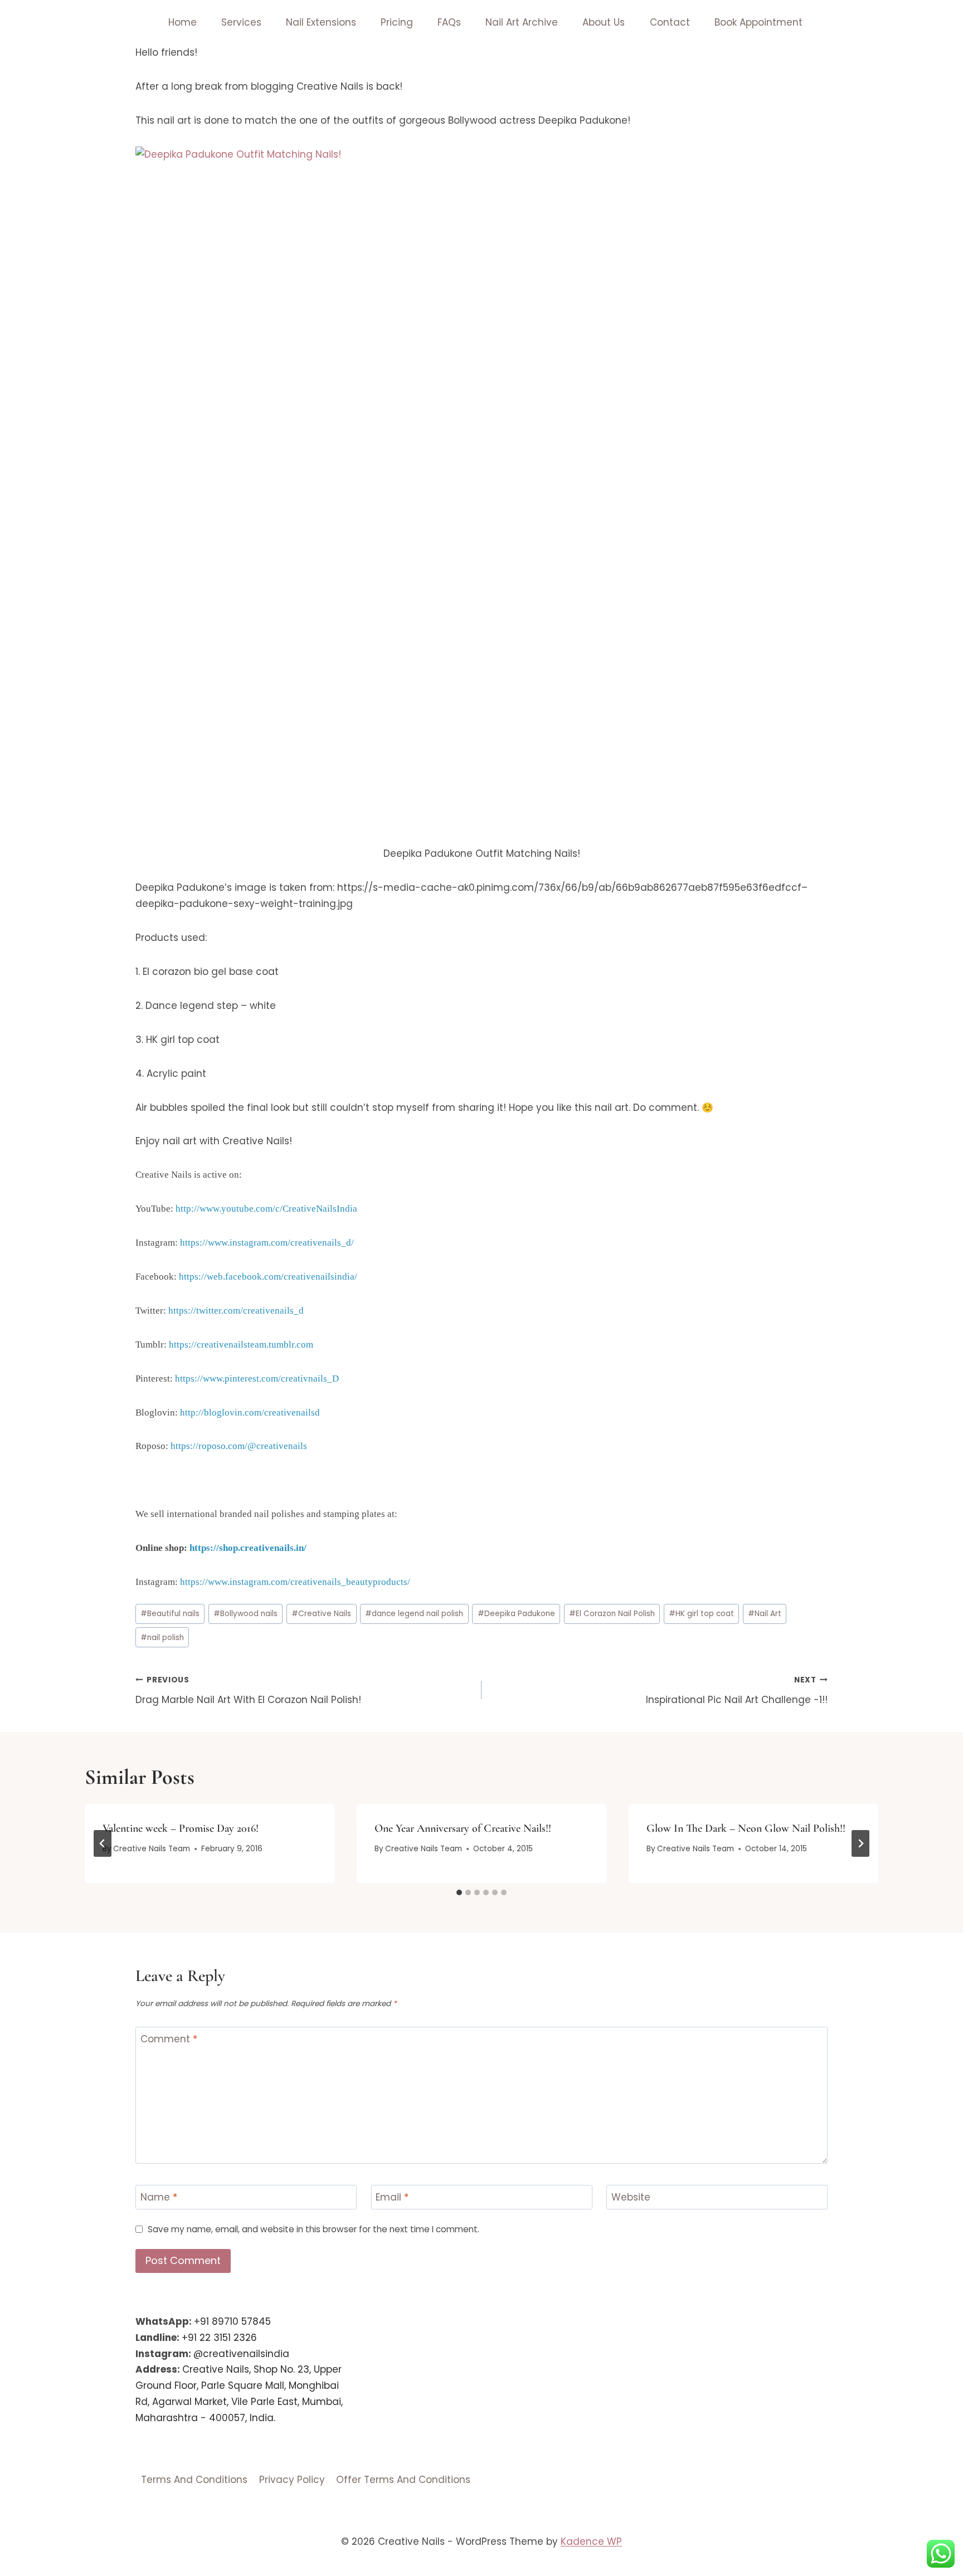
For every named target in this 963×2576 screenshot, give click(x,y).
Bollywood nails (245, 1614)
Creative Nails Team (152, 1849)
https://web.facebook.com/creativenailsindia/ (268, 1277)
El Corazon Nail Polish (612, 1614)
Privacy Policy (292, 2480)
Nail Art (765, 1614)
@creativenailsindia (241, 2354)
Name (159, 2197)
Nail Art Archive (522, 22)
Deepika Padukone (516, 1614)
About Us (604, 22)
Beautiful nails (170, 1614)
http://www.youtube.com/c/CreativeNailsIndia (266, 1209)
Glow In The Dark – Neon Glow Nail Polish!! (746, 1828)
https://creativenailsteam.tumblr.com (241, 1345)
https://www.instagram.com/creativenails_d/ (267, 1243)
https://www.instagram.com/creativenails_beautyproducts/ (295, 1582)
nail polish (162, 1638)
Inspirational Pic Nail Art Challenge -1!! (737, 1690)
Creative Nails (321, 1614)
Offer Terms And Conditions (403, 2480)
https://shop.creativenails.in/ (248, 1548)
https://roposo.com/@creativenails (239, 1446)
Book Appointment (758, 22)
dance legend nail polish (414, 1614)
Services (241, 22)
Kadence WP (591, 2541)
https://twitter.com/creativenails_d (236, 1311)
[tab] (459, 1892)
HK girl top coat (701, 1614)
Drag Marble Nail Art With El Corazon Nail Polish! (248, 1690)
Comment (169, 2039)
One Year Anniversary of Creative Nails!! (463, 1828)
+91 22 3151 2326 (219, 2338)
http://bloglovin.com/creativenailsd (250, 1413)
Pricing (397, 22)
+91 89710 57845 (232, 2321)
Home (183, 22)
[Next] (860, 1843)
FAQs (449, 22)
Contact (670, 22)
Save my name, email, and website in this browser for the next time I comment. (313, 2229)
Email (392, 2197)
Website (631, 2197)
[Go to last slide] (103, 1843)
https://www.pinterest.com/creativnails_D (257, 1379)
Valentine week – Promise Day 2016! (181, 1828)
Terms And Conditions (194, 2480)
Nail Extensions (321, 22)
